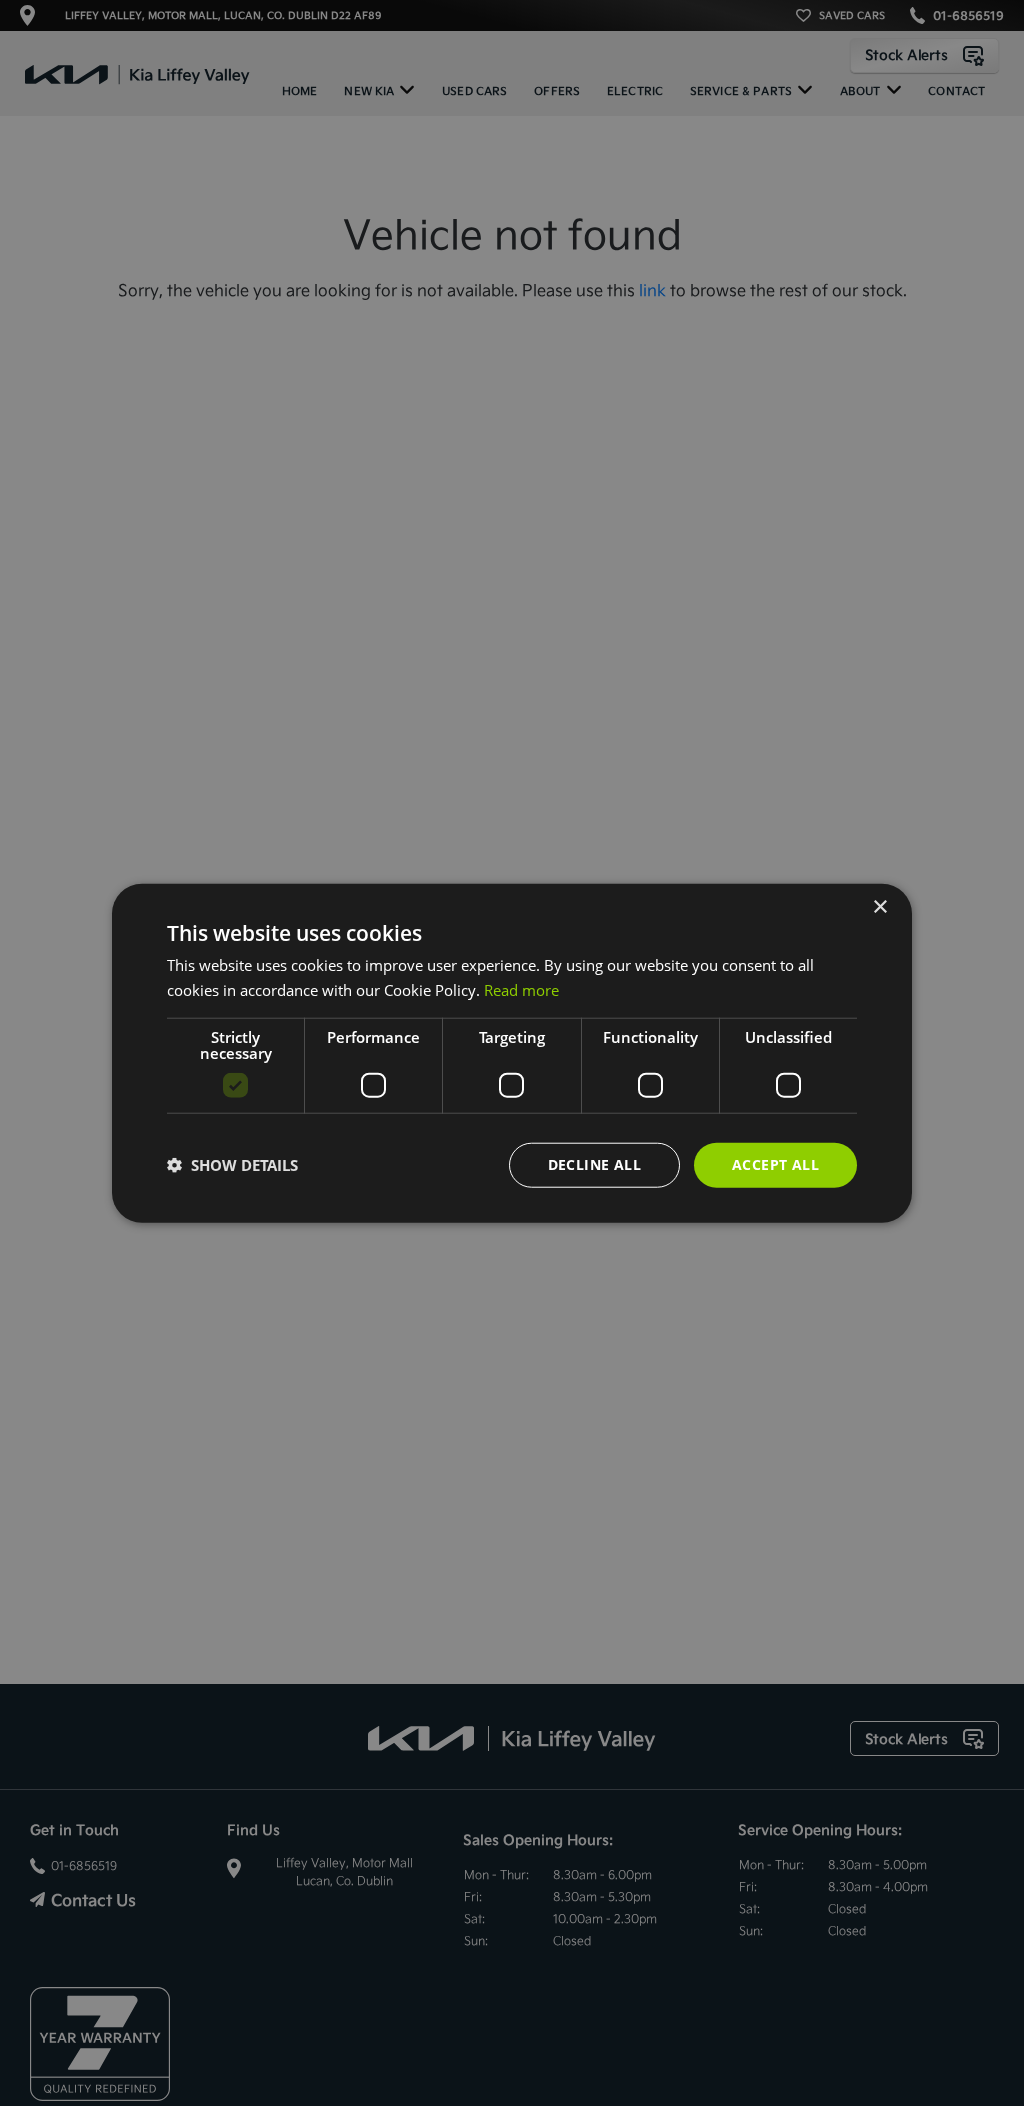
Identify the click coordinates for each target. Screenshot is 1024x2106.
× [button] (879, 907)
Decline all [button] (594, 1164)
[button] (232, 1165)
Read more (521, 990)
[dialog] (512, 1053)
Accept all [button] (775, 1164)
